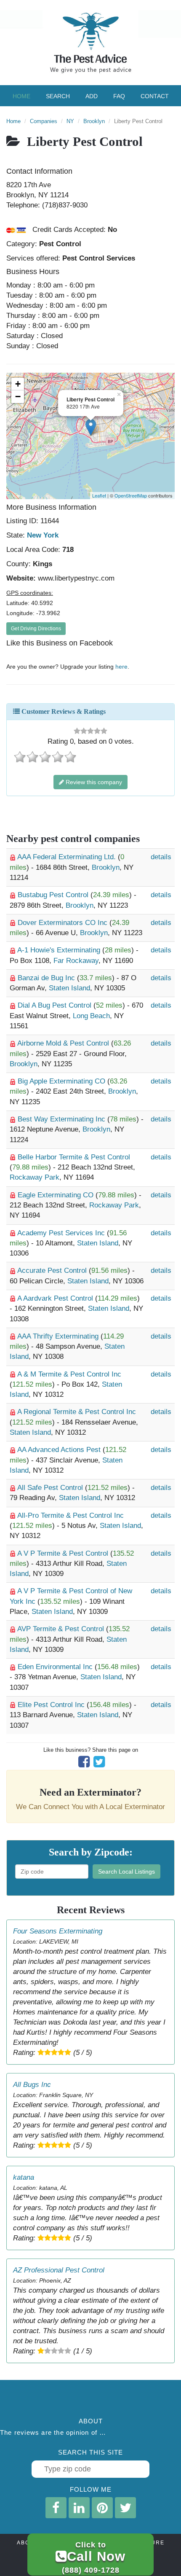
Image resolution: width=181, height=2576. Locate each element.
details (161, 857)
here (121, 667)
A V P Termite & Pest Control (64, 1553)
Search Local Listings (126, 1871)
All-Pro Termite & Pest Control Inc (71, 1515)
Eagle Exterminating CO (57, 1195)
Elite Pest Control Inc (52, 1705)
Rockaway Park (35, 1177)
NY (70, 121)
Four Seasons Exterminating (58, 1931)
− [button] (18, 397)
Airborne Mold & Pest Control (64, 1043)
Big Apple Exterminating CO (63, 1081)
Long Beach (91, 1016)
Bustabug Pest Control (54, 895)
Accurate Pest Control (53, 1271)
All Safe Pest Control (51, 1488)
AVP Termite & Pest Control (62, 1629)
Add (92, 96)
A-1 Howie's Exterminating (60, 950)
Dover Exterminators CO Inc (64, 923)
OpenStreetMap (131, 495)
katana (24, 2177)
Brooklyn (94, 121)
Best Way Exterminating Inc (63, 1119)
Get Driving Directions (36, 629)
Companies (44, 121)
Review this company (93, 782)
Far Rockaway (76, 961)
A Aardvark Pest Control (56, 1298)
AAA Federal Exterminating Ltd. (68, 857)
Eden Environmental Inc (56, 1667)
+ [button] (18, 384)
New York (43, 535)
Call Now (94, 2557)
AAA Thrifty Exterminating (59, 1336)
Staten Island (69, 988)
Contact (155, 96)
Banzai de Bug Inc (47, 978)
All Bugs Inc (32, 2085)
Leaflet (99, 495)
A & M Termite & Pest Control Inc (69, 1374)
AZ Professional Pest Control (59, 2270)
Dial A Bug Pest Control (56, 1005)
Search (58, 96)
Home (21, 96)
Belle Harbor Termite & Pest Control (74, 1157)
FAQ (119, 96)
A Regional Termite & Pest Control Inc (77, 1412)
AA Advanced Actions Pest (60, 1450)
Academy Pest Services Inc (62, 1233)
